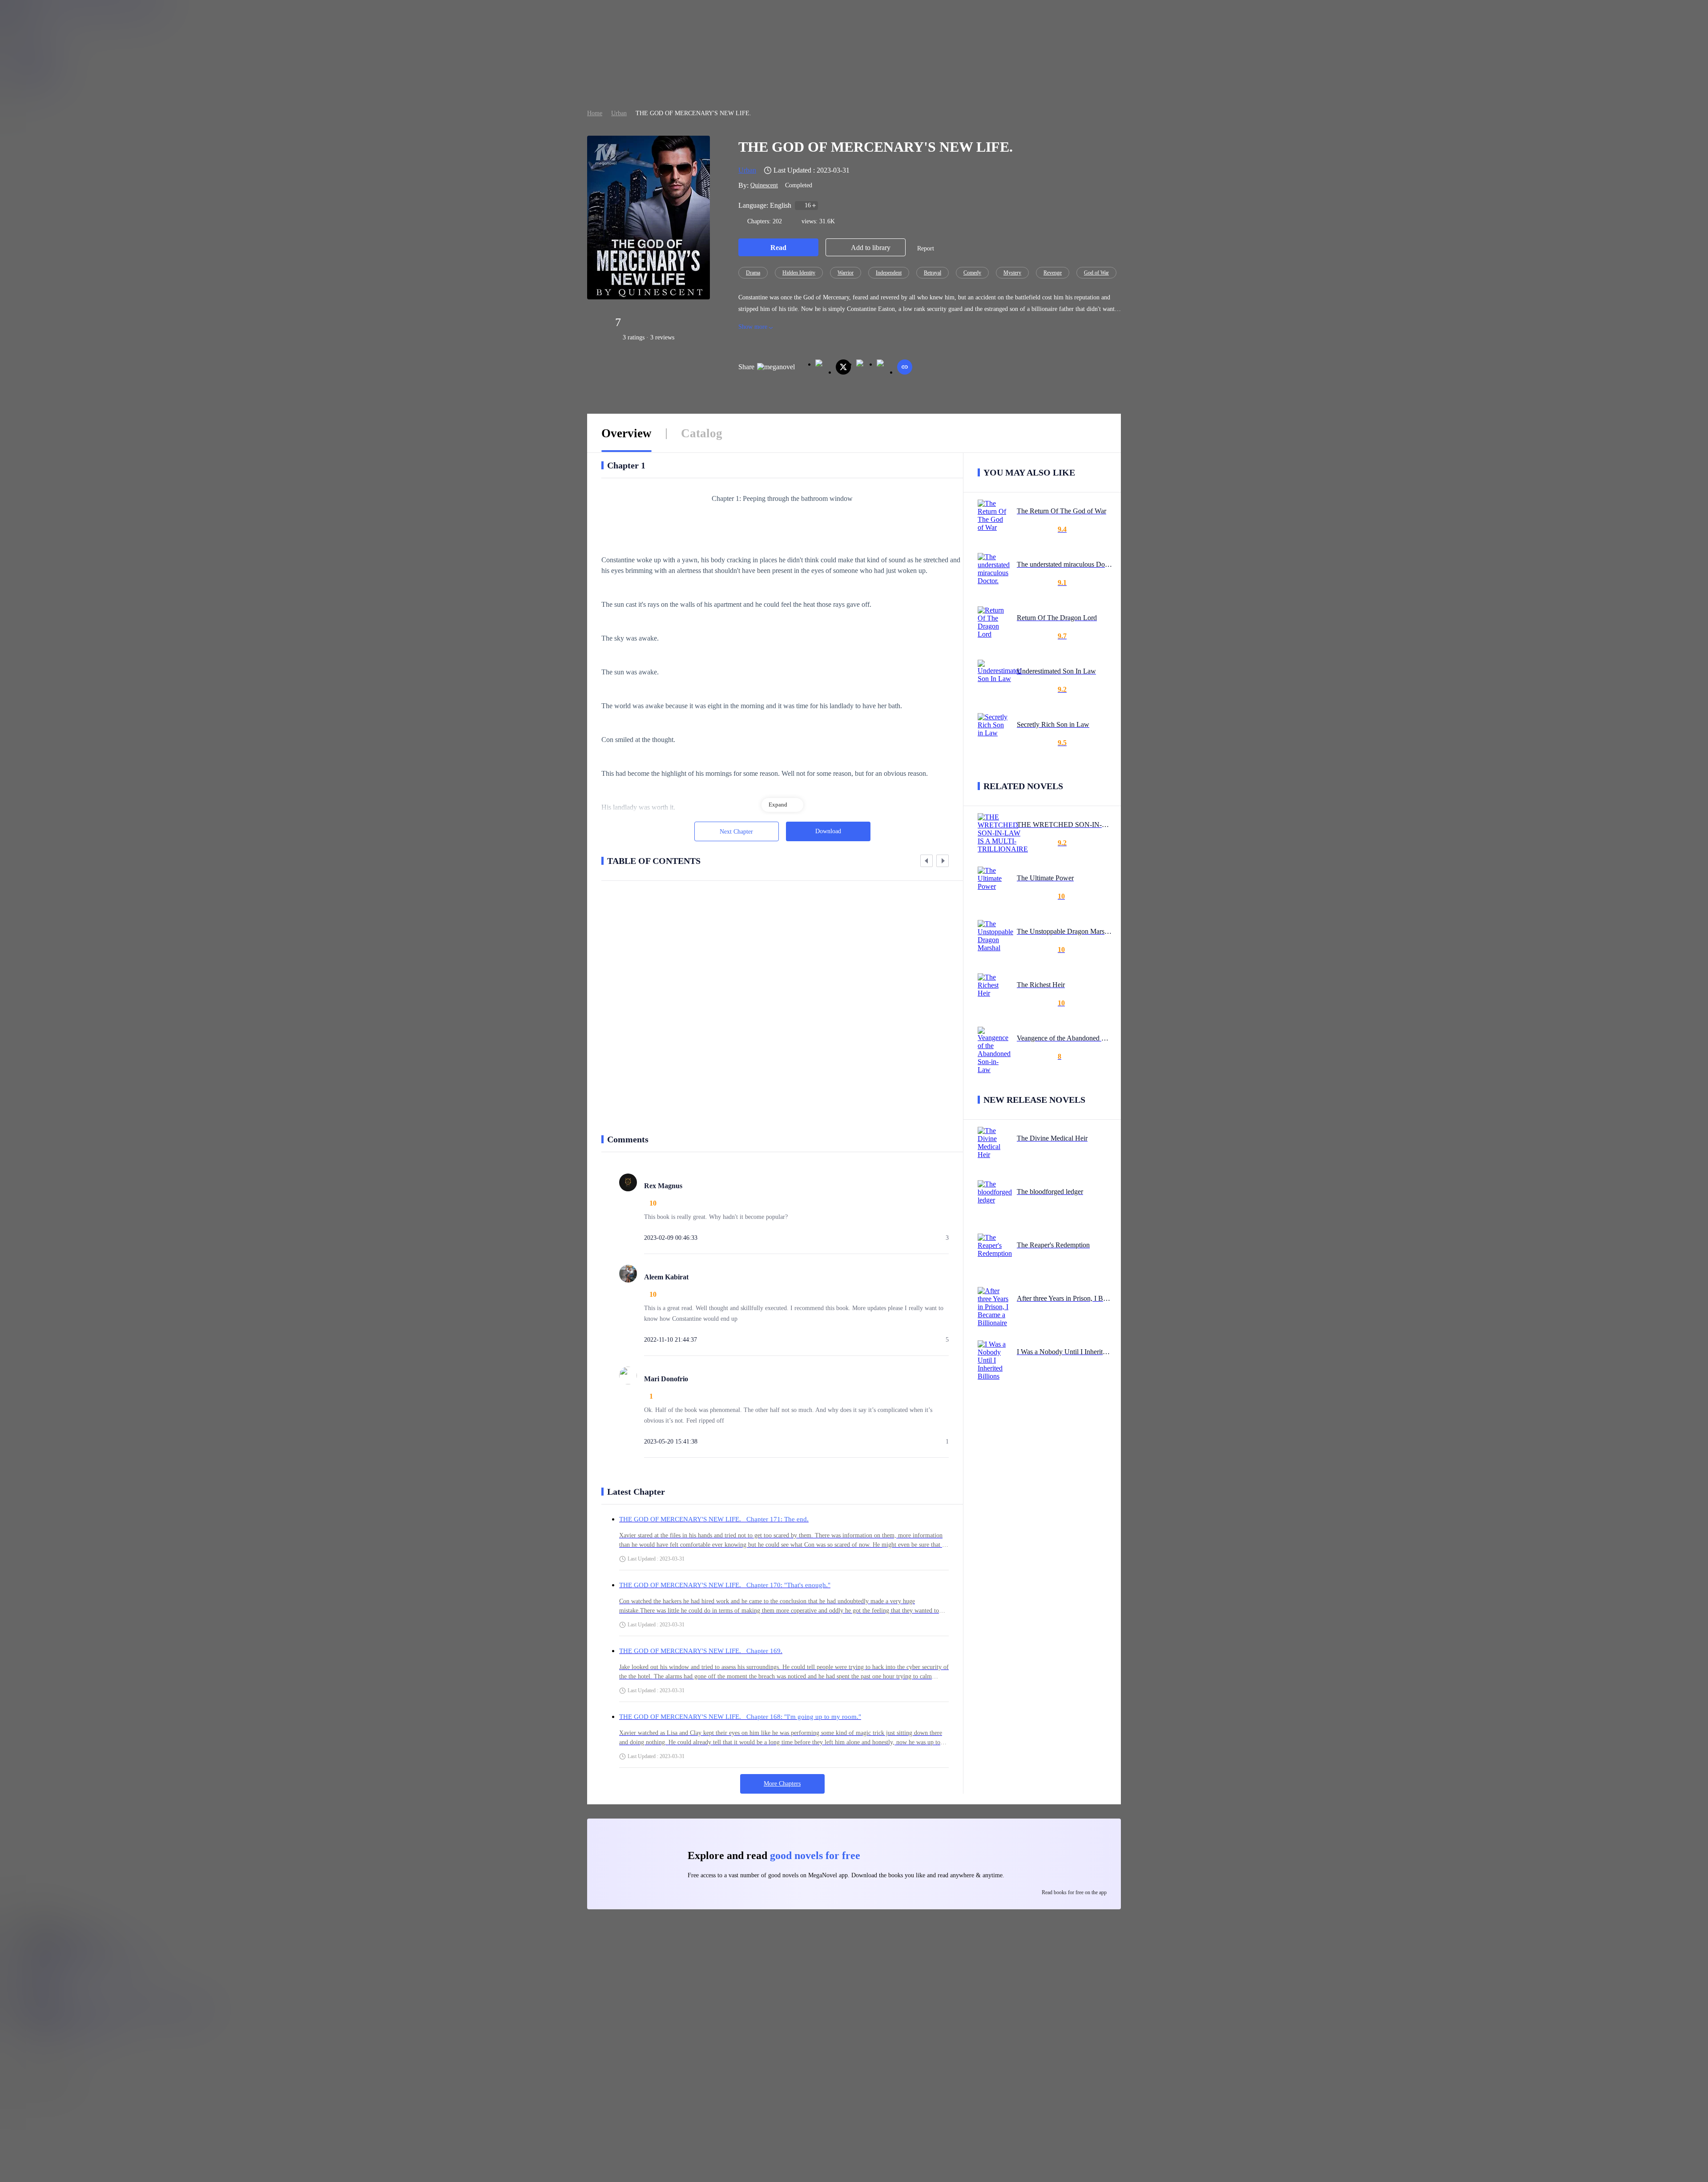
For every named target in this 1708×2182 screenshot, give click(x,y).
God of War (1096, 273)
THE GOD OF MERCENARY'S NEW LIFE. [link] (693, 113)
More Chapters (782, 1784)
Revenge (1053, 273)
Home (595, 113)
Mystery (1012, 273)
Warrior (846, 273)
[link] (595, 113)
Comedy (972, 273)
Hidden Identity (799, 273)
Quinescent (764, 185)
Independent (889, 273)
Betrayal (933, 273)
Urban (619, 113)
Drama (753, 273)
